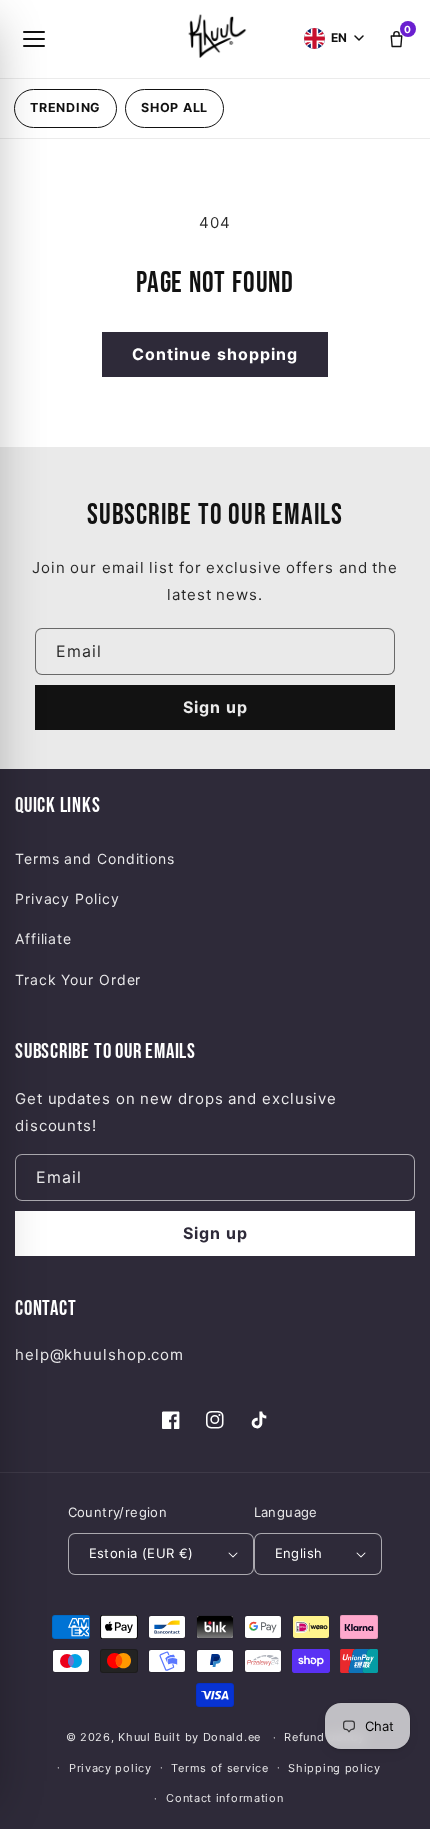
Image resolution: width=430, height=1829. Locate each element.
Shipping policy (334, 1768)
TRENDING (65, 107)
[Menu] (34, 39)
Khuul (134, 1737)
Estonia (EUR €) (141, 1553)
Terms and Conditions (95, 858)
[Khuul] (215, 35)
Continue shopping (215, 354)
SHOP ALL (174, 107)
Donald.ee (232, 1737)
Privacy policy (110, 1768)
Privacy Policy (67, 898)
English (299, 1553)
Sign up (215, 707)
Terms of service (219, 1768)
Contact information (224, 1798)
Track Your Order (78, 979)
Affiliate (43, 938)
